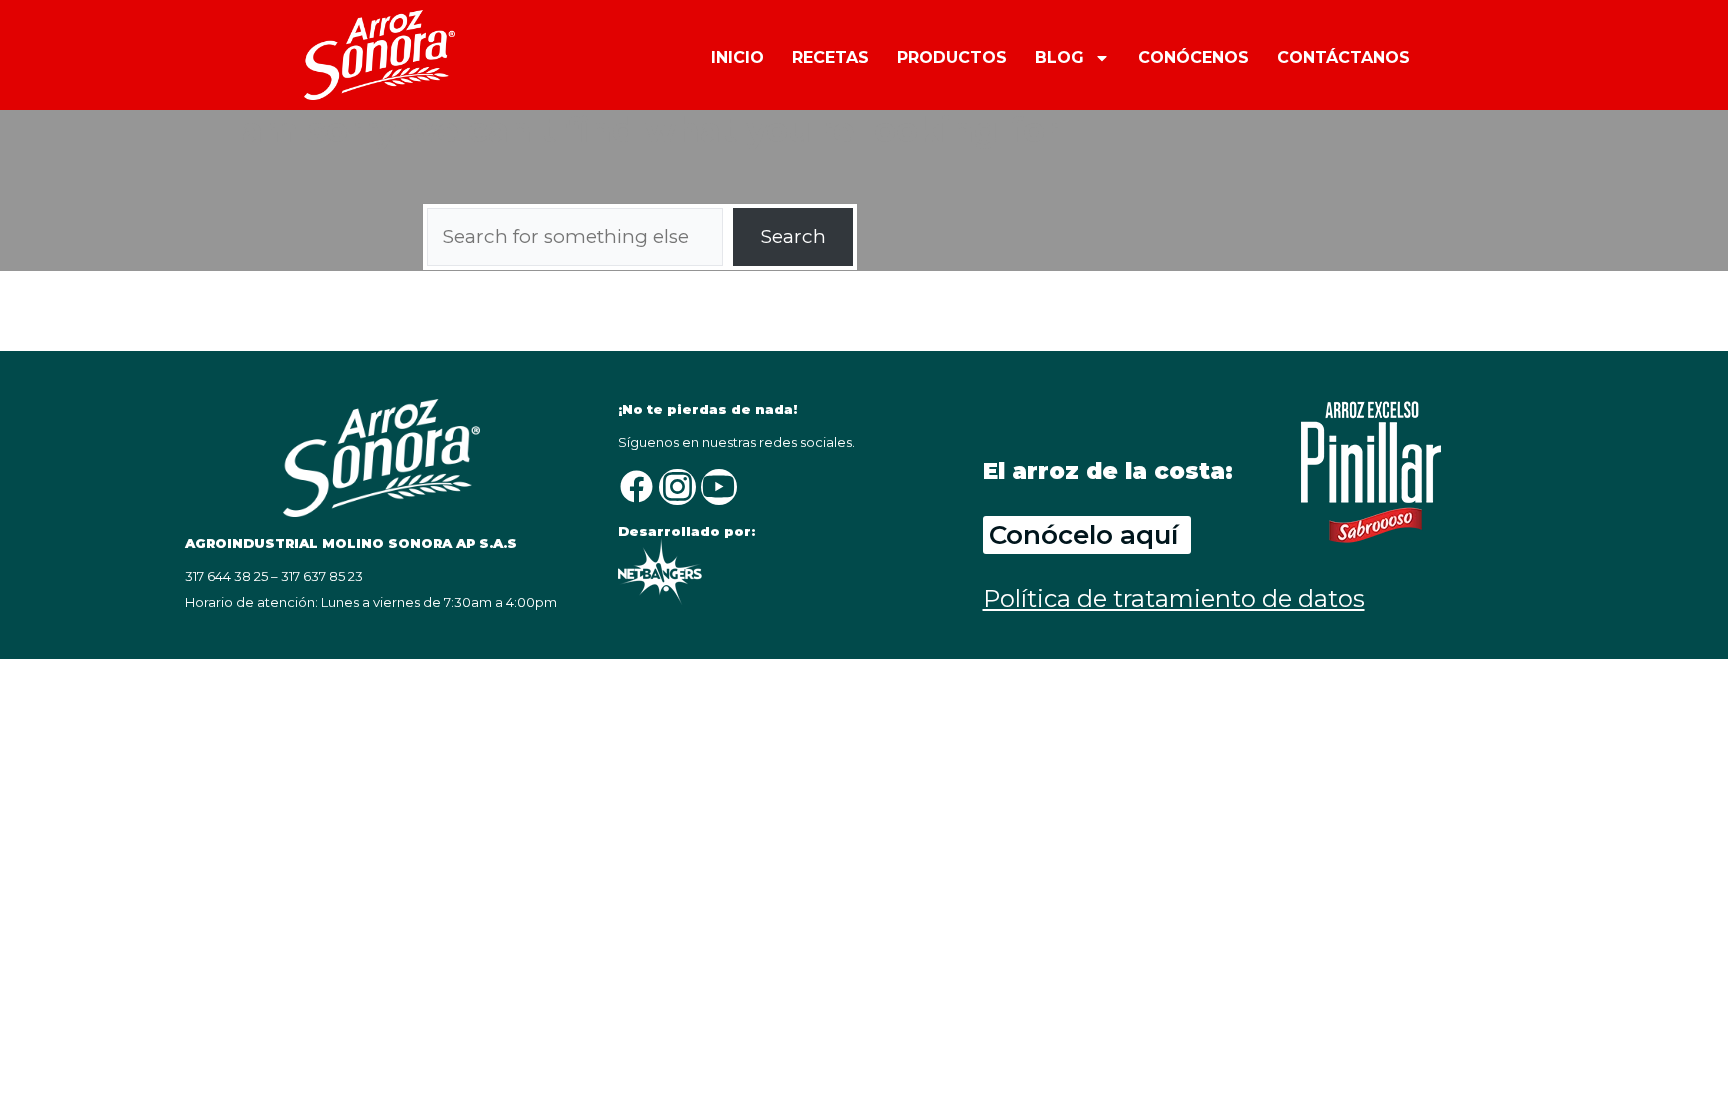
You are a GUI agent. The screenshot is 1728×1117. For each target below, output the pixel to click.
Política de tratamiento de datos (1174, 598)
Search (793, 236)
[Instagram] (677, 487)
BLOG (1059, 57)
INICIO (737, 57)
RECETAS (830, 57)
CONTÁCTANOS (1343, 57)
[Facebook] (636, 487)
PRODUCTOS (952, 57)
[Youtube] (719, 487)
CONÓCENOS (1193, 57)
